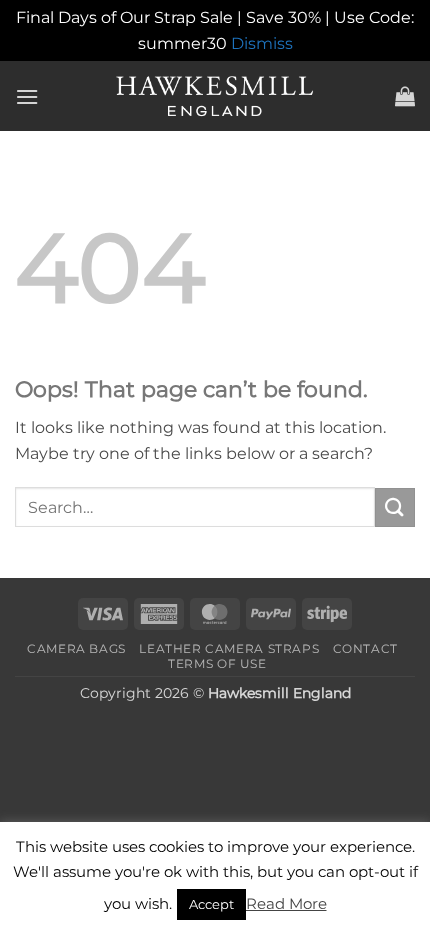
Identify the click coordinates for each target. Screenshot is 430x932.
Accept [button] (211, 904)
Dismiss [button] (262, 43)
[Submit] (395, 507)
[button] (27, 96)
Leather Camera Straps (229, 648)
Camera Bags (76, 648)
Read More (286, 903)
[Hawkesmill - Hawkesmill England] (215, 96)
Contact (365, 648)
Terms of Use (217, 663)
